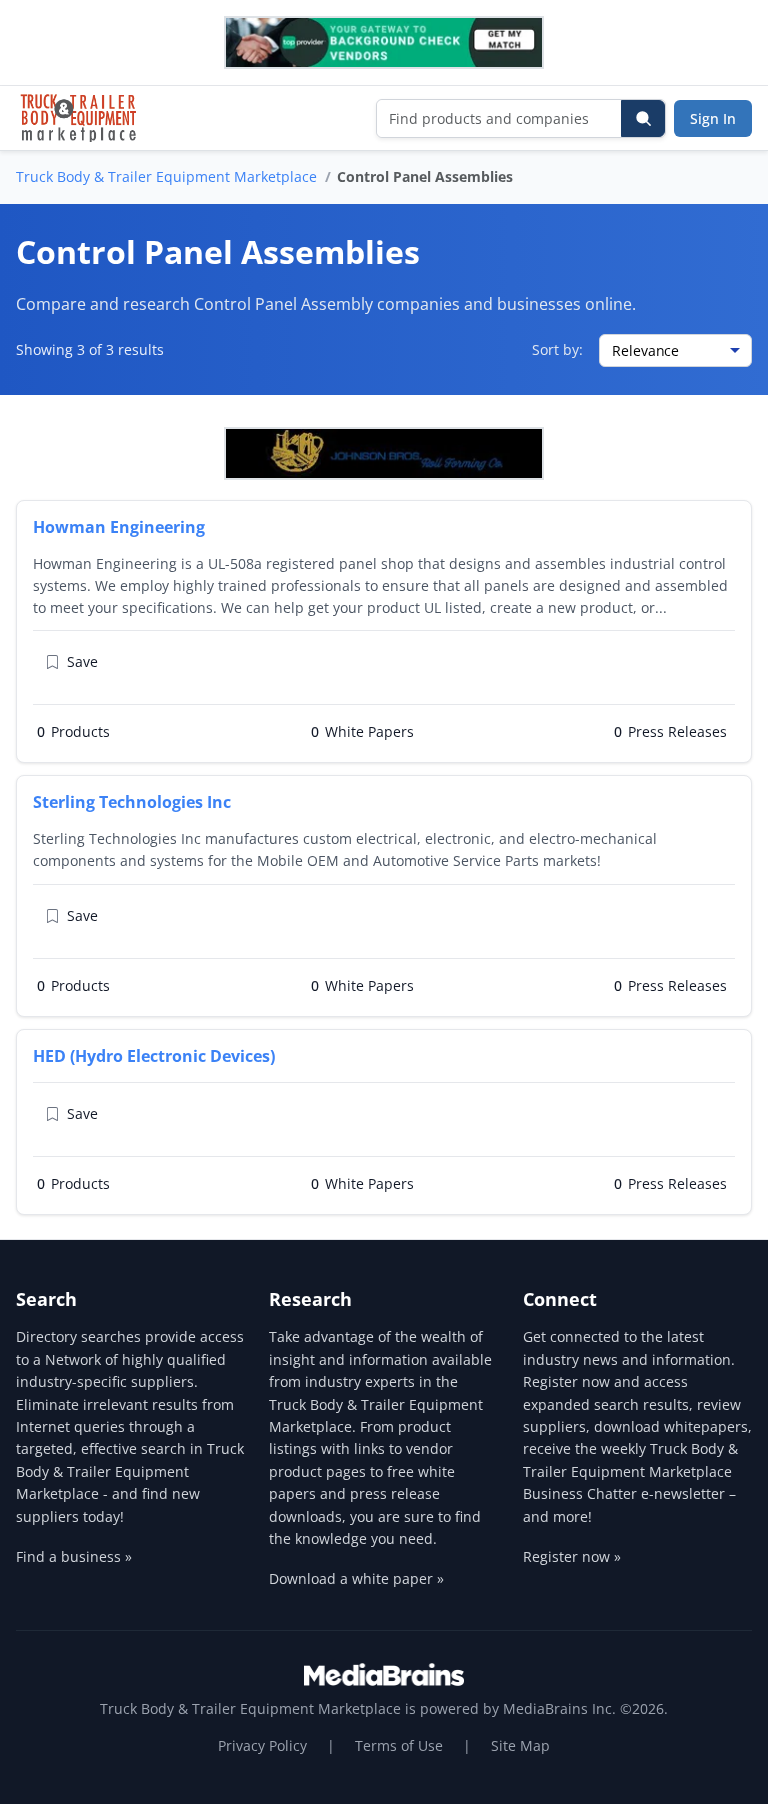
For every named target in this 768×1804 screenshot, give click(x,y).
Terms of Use (399, 1745)
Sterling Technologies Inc (132, 802)
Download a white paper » (356, 1578)
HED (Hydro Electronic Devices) (154, 1056)
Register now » (572, 1556)
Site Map (520, 1745)
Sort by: (557, 349)
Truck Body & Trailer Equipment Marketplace (166, 176)
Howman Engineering (119, 527)
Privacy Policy (262, 1745)
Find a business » (74, 1556)
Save (82, 661)
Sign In (713, 118)
